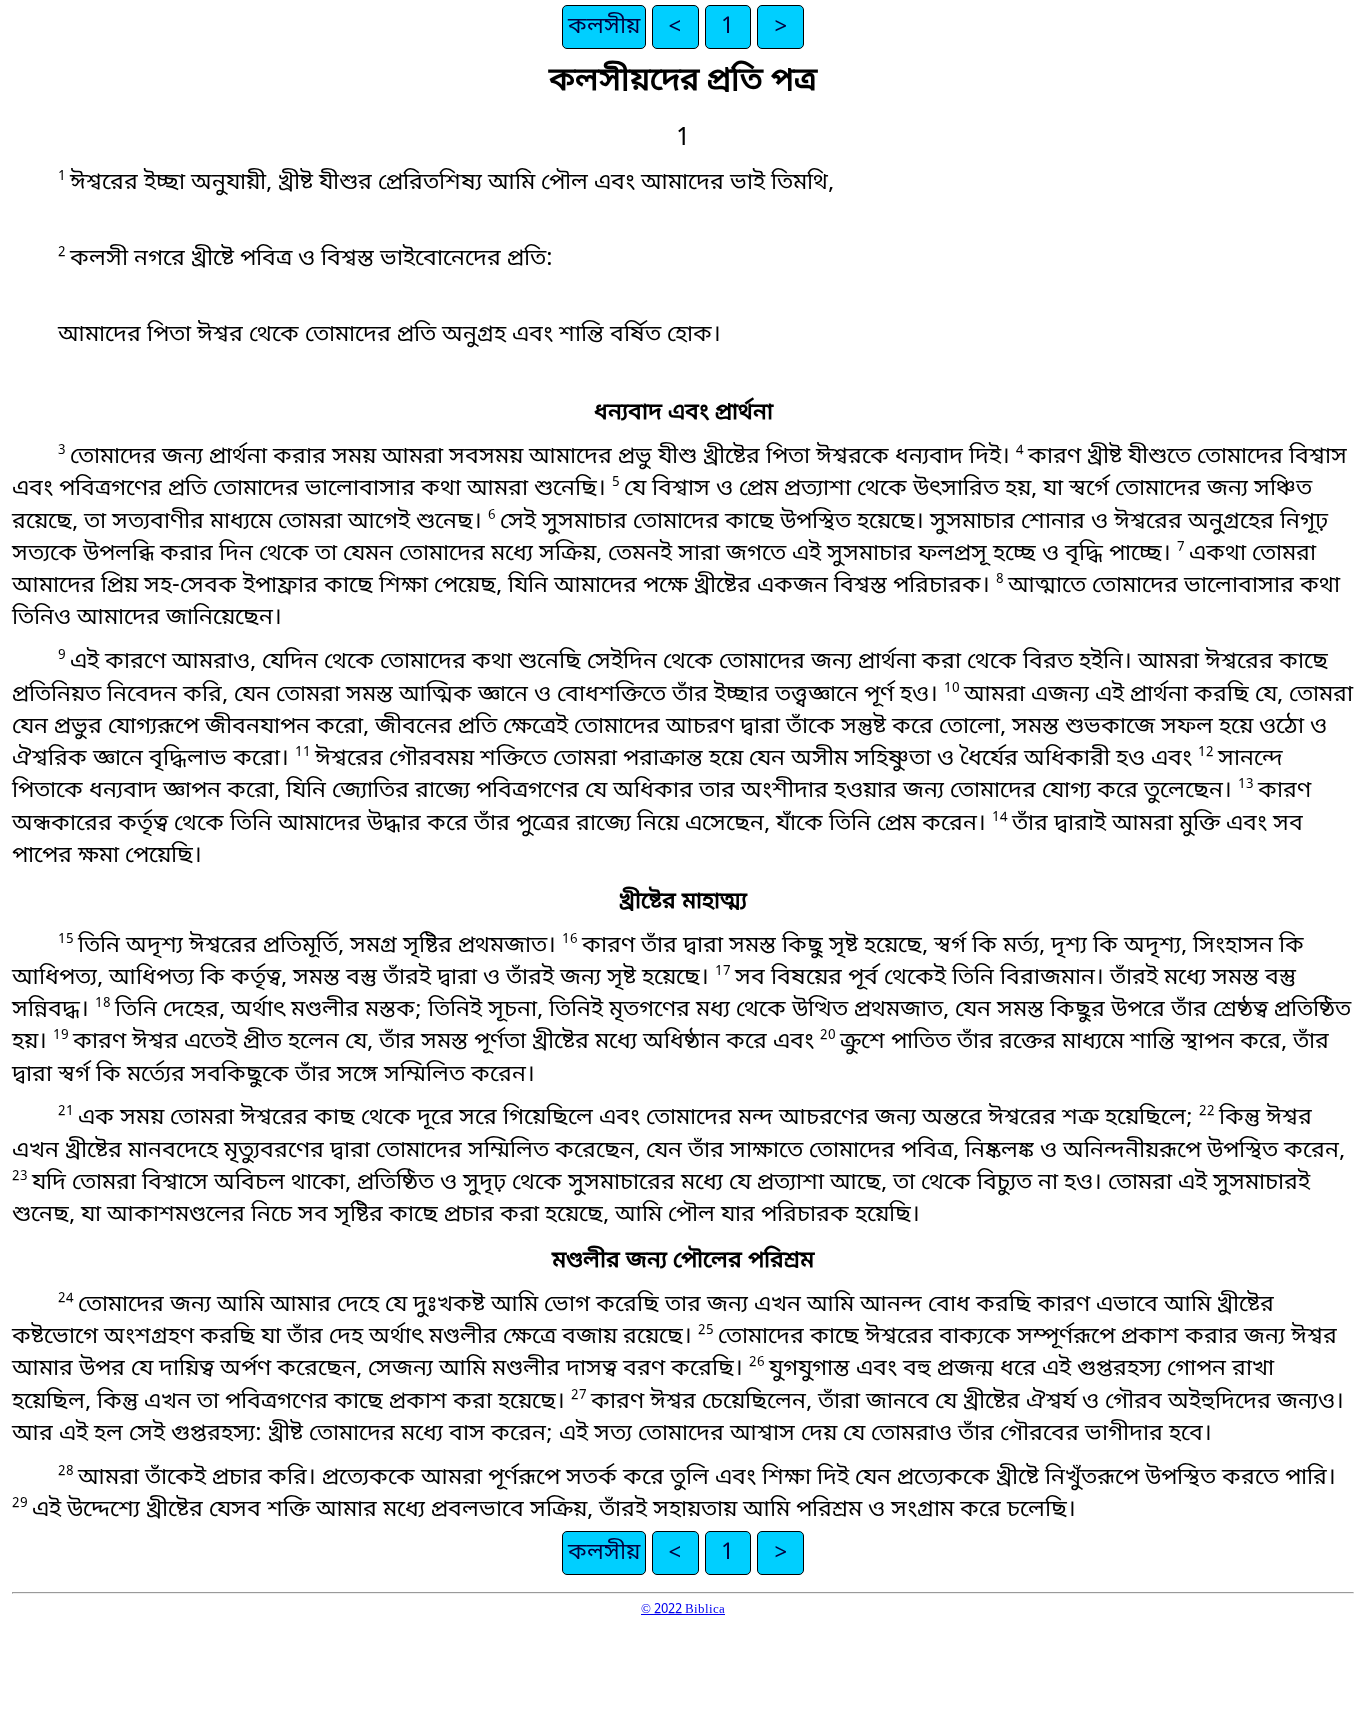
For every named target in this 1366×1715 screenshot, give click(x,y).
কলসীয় (604, 27)
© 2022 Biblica (683, 1609)
